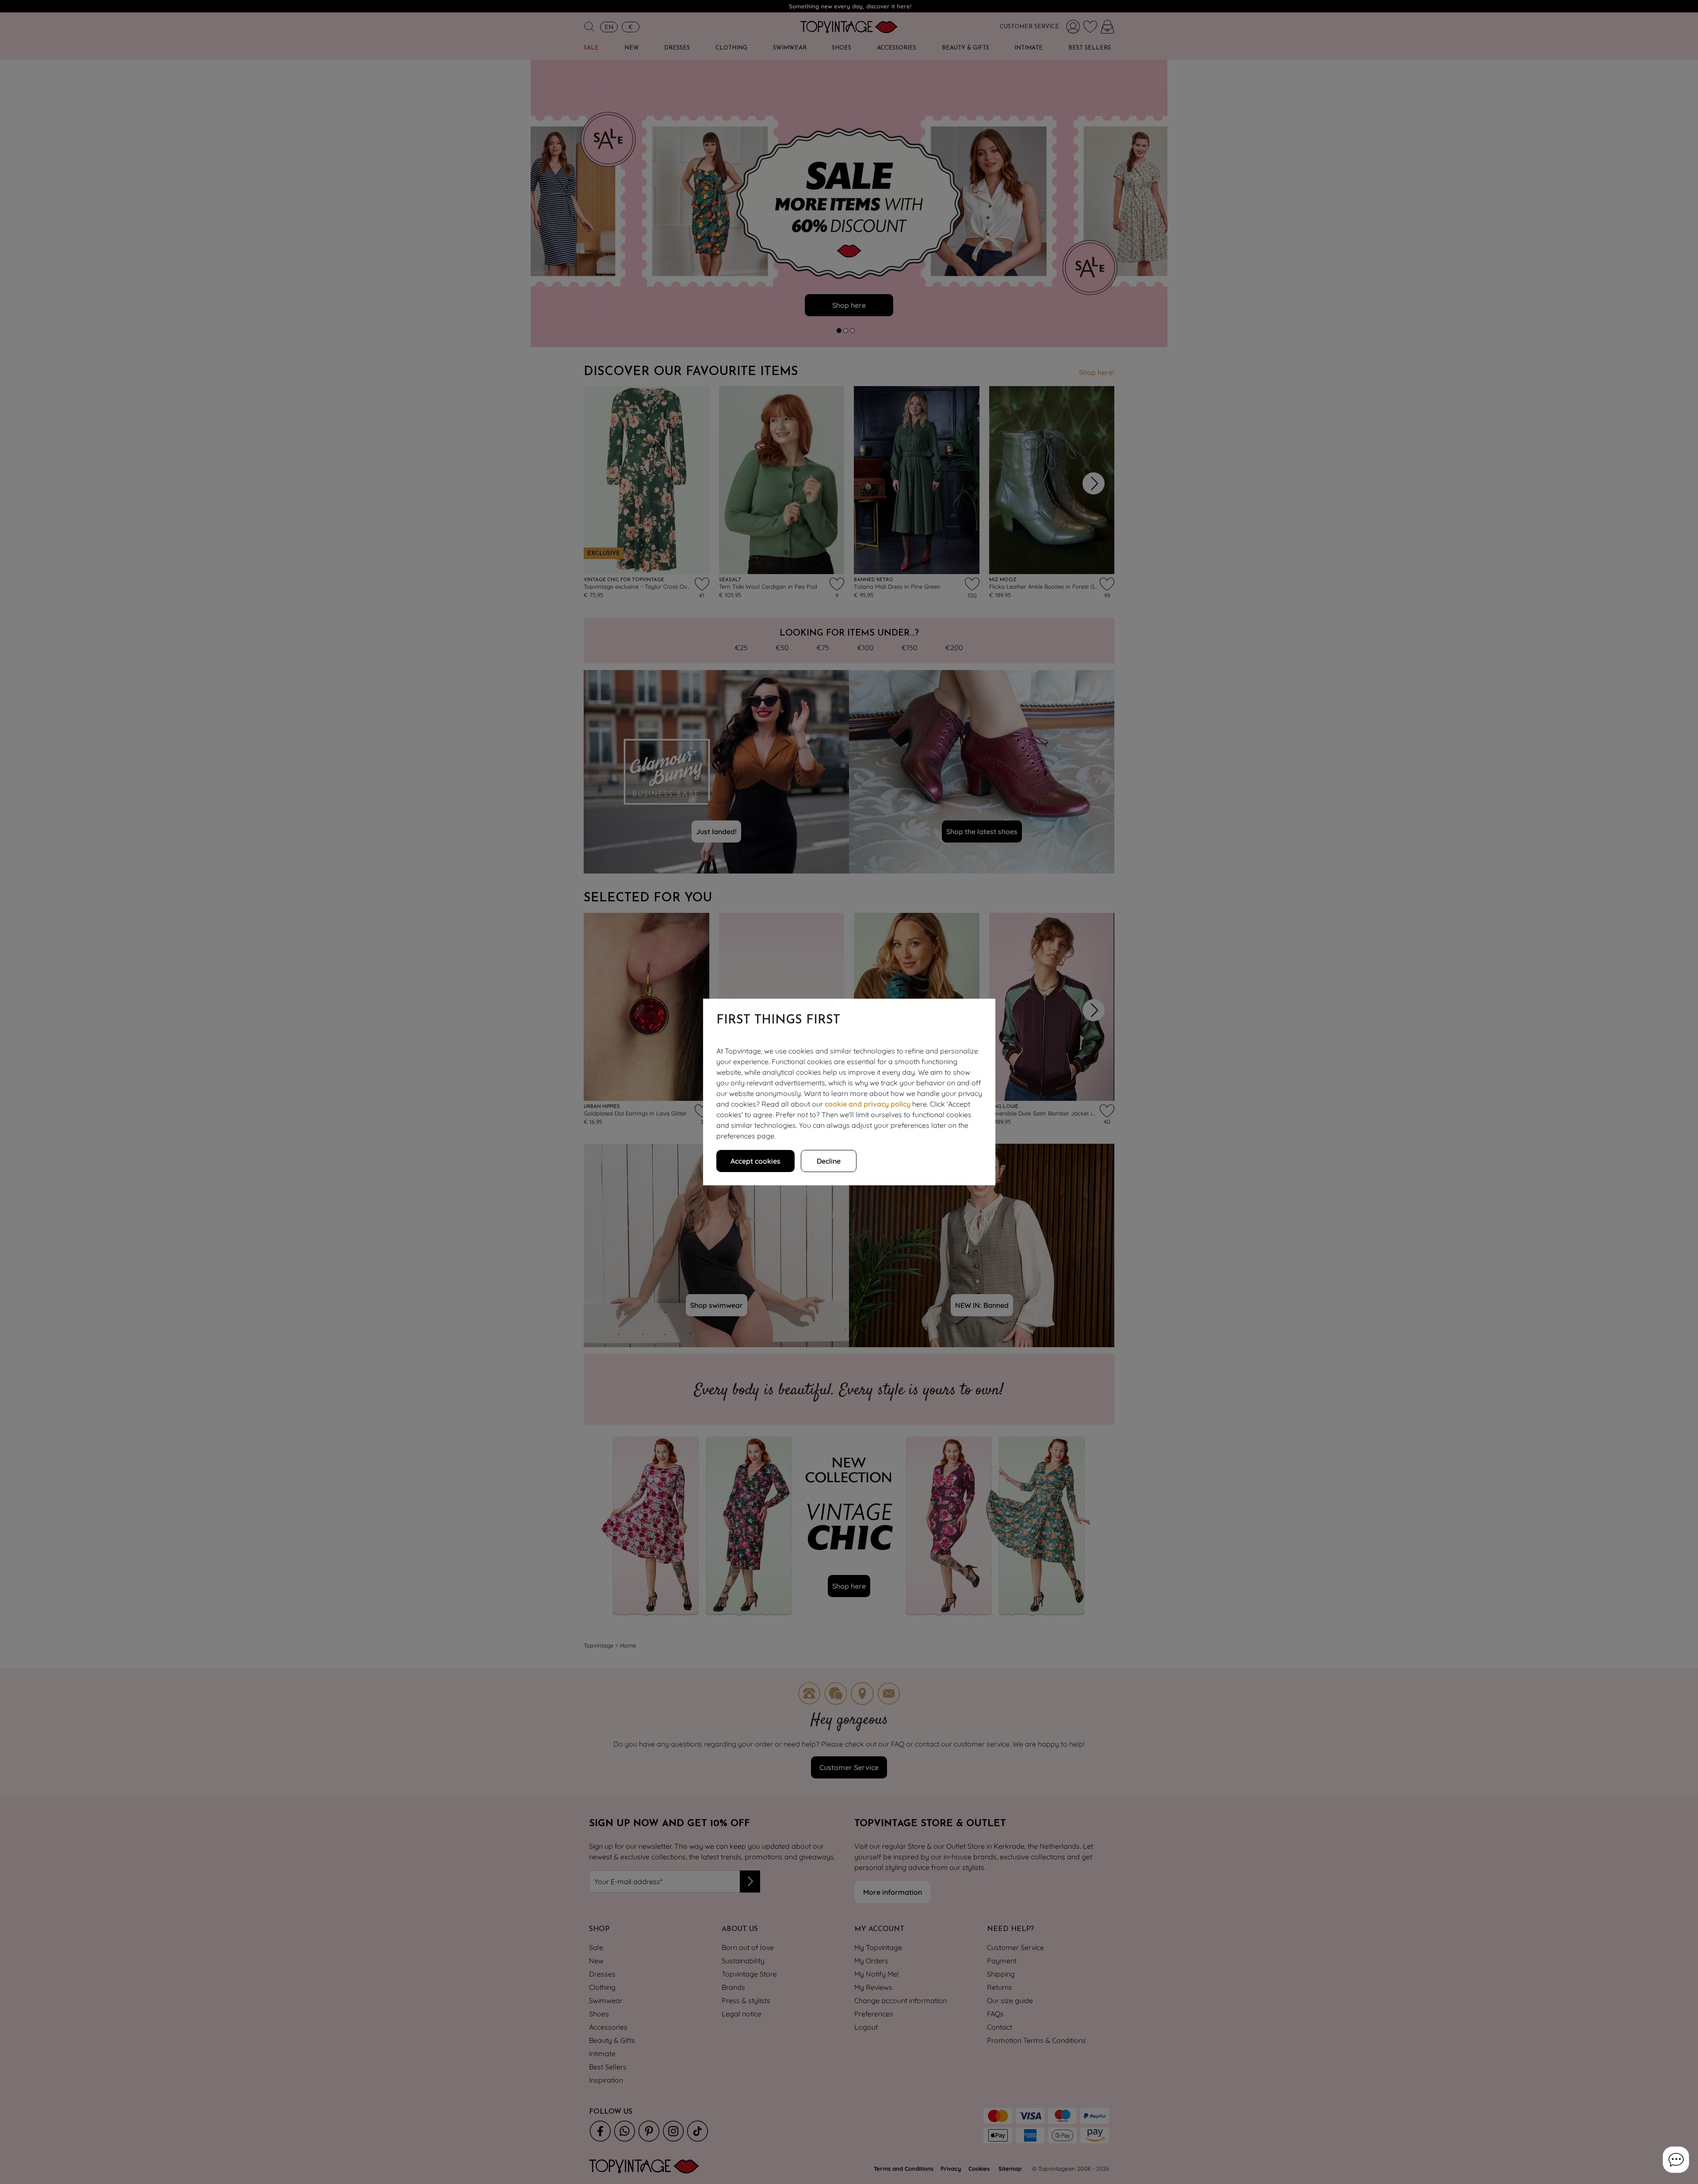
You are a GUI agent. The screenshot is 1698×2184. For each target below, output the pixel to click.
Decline (829, 1161)
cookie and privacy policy (868, 1104)
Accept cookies (755, 1161)
